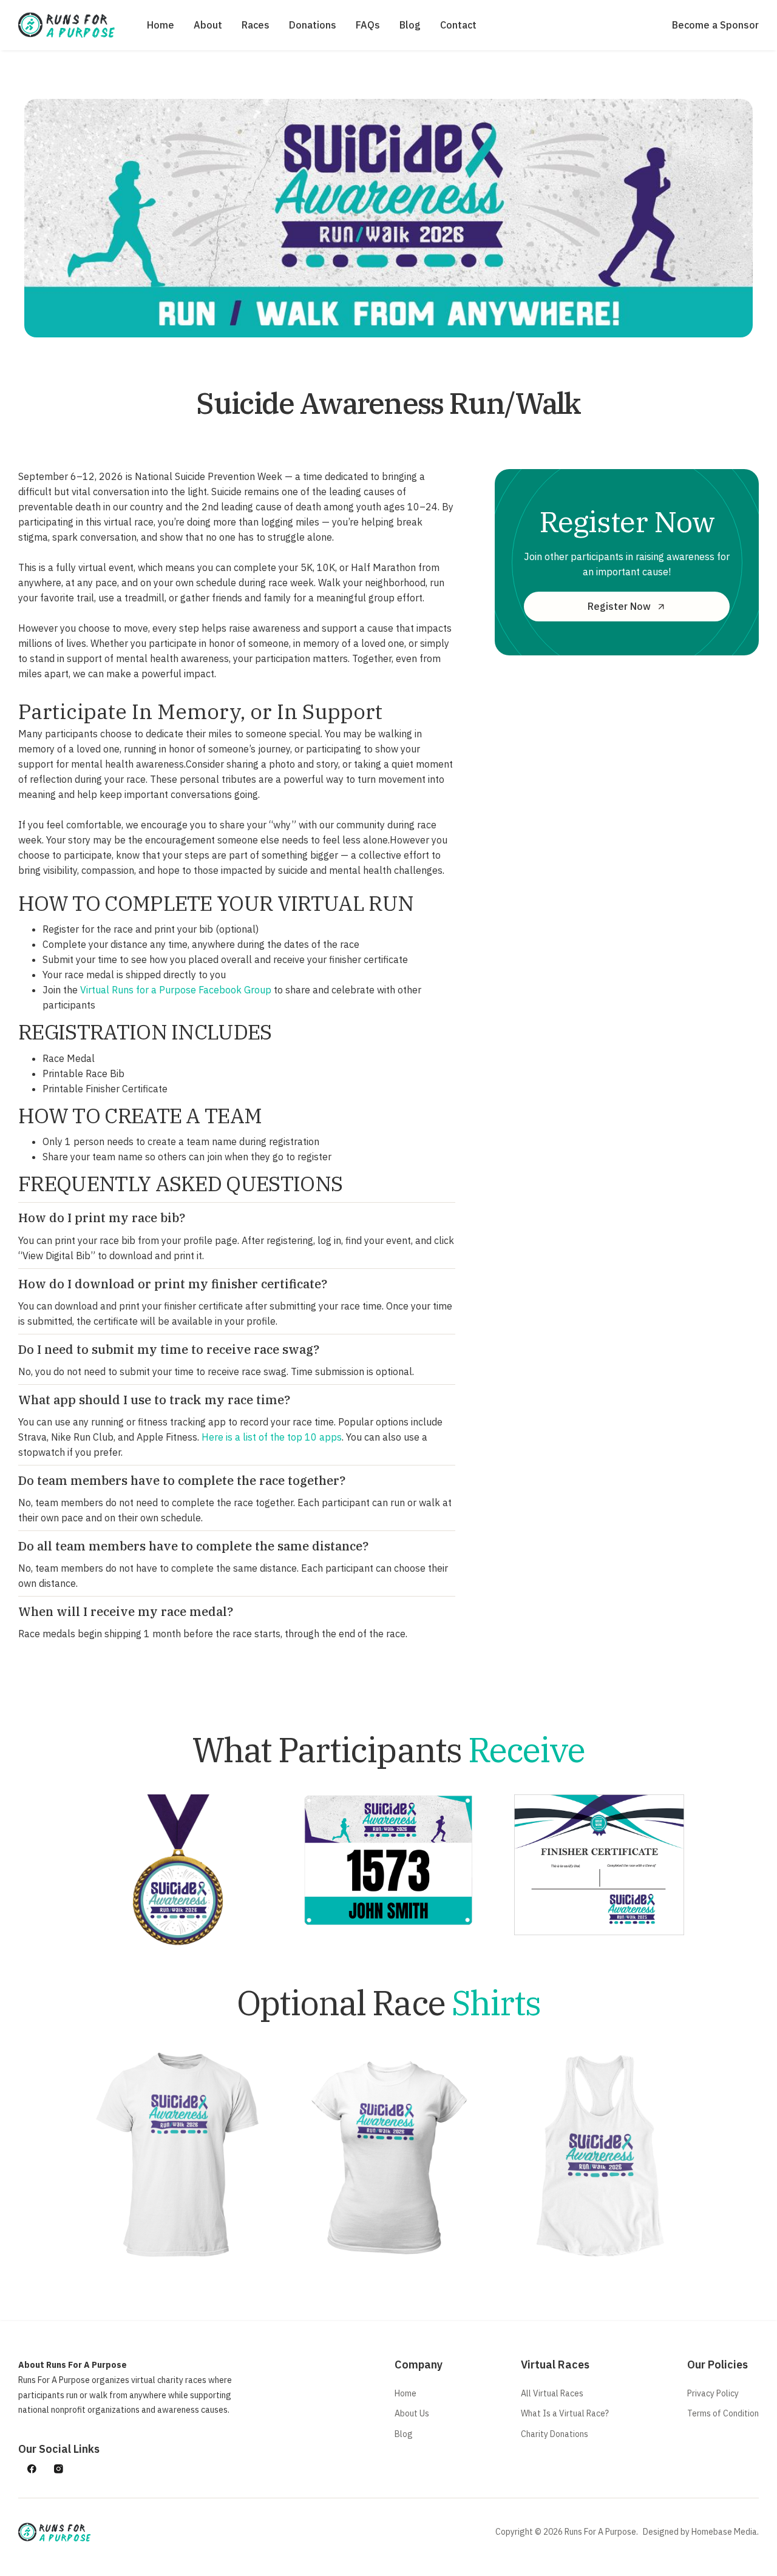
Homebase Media (724, 2532)
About (208, 25)
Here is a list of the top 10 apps (272, 1437)
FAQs (368, 25)
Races (256, 25)
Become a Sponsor (715, 25)
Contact (458, 25)
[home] (67, 25)
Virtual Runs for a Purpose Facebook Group (176, 990)
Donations (313, 25)
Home (161, 25)
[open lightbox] (178, 2154)
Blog (410, 25)
